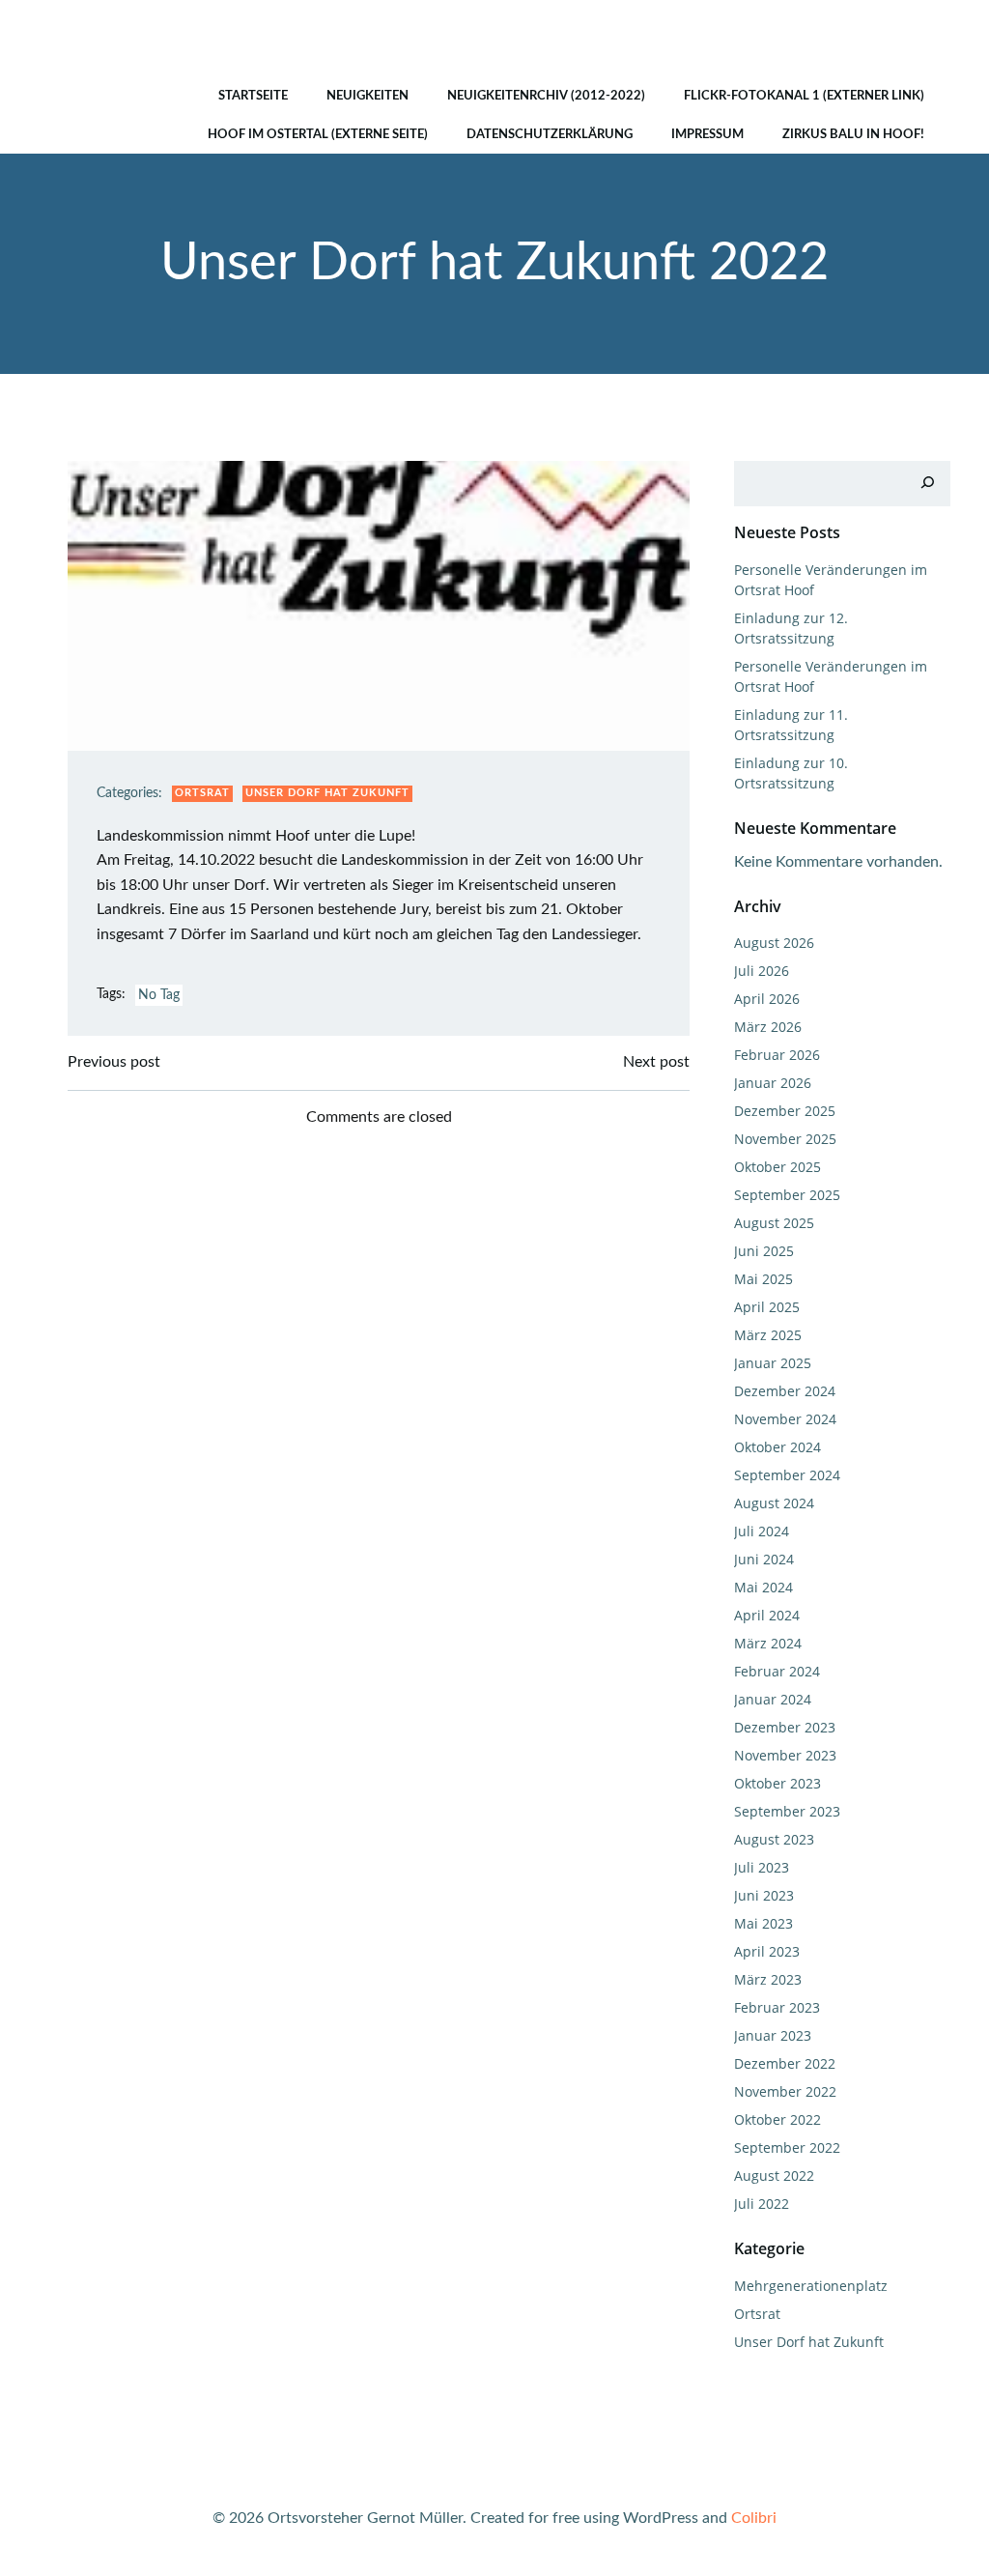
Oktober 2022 (777, 2119)
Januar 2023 (773, 2035)
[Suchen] (927, 484)
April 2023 (767, 1951)
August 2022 (774, 2175)
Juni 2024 (764, 1559)
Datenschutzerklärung (550, 135)
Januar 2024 (773, 1699)
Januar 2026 (773, 1083)
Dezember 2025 (785, 1111)
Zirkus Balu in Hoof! (853, 135)
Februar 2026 (777, 1055)
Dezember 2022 (785, 2063)
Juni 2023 (764, 1895)
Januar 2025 (773, 1363)
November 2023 (785, 1755)
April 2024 (767, 1615)
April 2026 (767, 999)
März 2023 (768, 1979)
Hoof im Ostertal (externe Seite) (318, 135)
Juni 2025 (764, 1251)
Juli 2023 (762, 1867)
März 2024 (768, 1643)
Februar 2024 (777, 1671)
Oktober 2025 (777, 1167)
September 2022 (787, 2147)
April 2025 (767, 1307)
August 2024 (774, 1503)
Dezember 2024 (785, 1391)
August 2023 (774, 1839)
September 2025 (787, 1195)
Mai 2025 (763, 1279)
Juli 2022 (762, 2204)
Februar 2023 (777, 2007)
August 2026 (774, 943)
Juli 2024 (762, 1531)
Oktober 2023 (777, 1783)
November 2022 (785, 2091)
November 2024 (785, 1419)
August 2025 (774, 1223)
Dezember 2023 (785, 1727)
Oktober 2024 (777, 1447)
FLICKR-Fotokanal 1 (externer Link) (804, 96)
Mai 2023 (763, 1923)
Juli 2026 (762, 971)
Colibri (754, 2518)
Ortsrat (202, 793)
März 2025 (768, 1335)
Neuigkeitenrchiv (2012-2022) (546, 96)
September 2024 (787, 1475)
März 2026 (768, 1027)
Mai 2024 (763, 1587)
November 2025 (785, 1139)
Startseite (253, 96)
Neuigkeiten (367, 96)
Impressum (707, 135)
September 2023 (787, 1811)
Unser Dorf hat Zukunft (327, 793)
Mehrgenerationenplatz (811, 2286)
